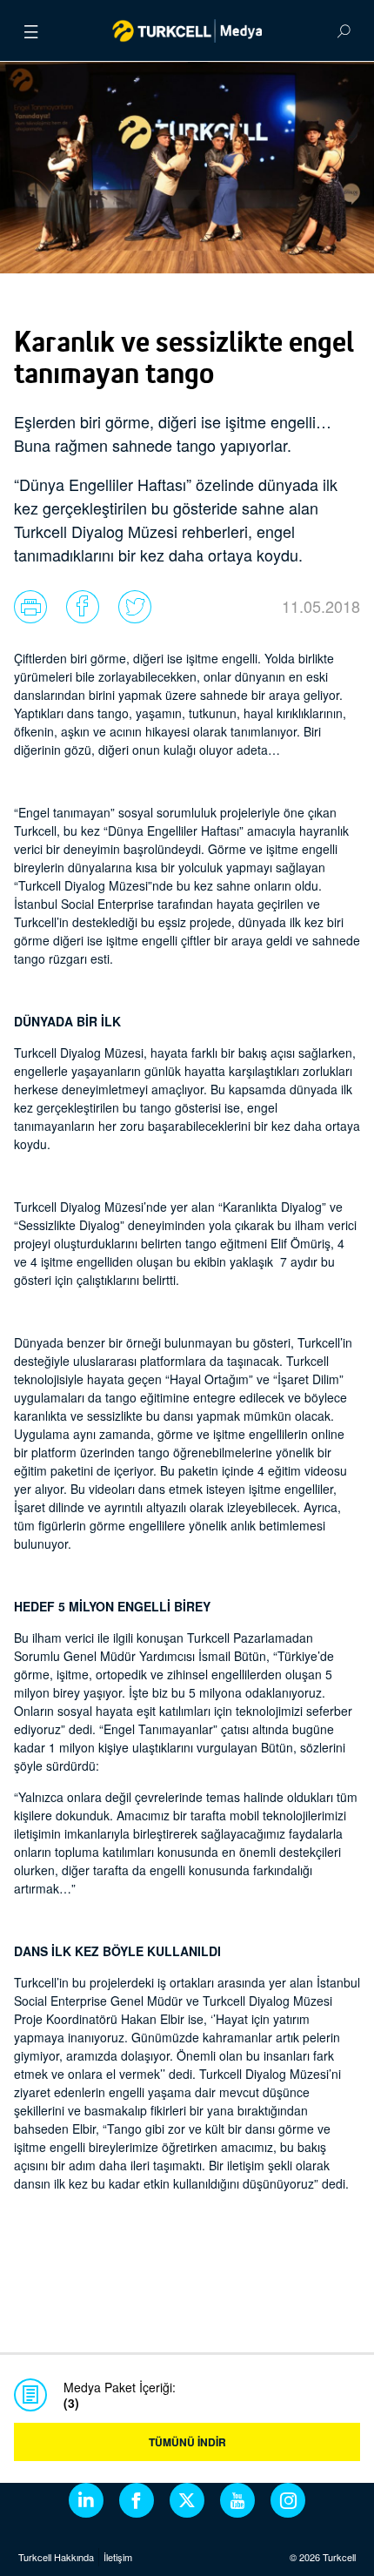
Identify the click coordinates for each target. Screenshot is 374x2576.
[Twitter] (187, 2500)
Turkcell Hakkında (56, 2557)
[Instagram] (288, 2500)
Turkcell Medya (187, 30)
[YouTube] (237, 2500)
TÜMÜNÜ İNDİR (187, 2442)
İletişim (118, 2557)
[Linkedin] (86, 2500)
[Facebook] (137, 2500)
